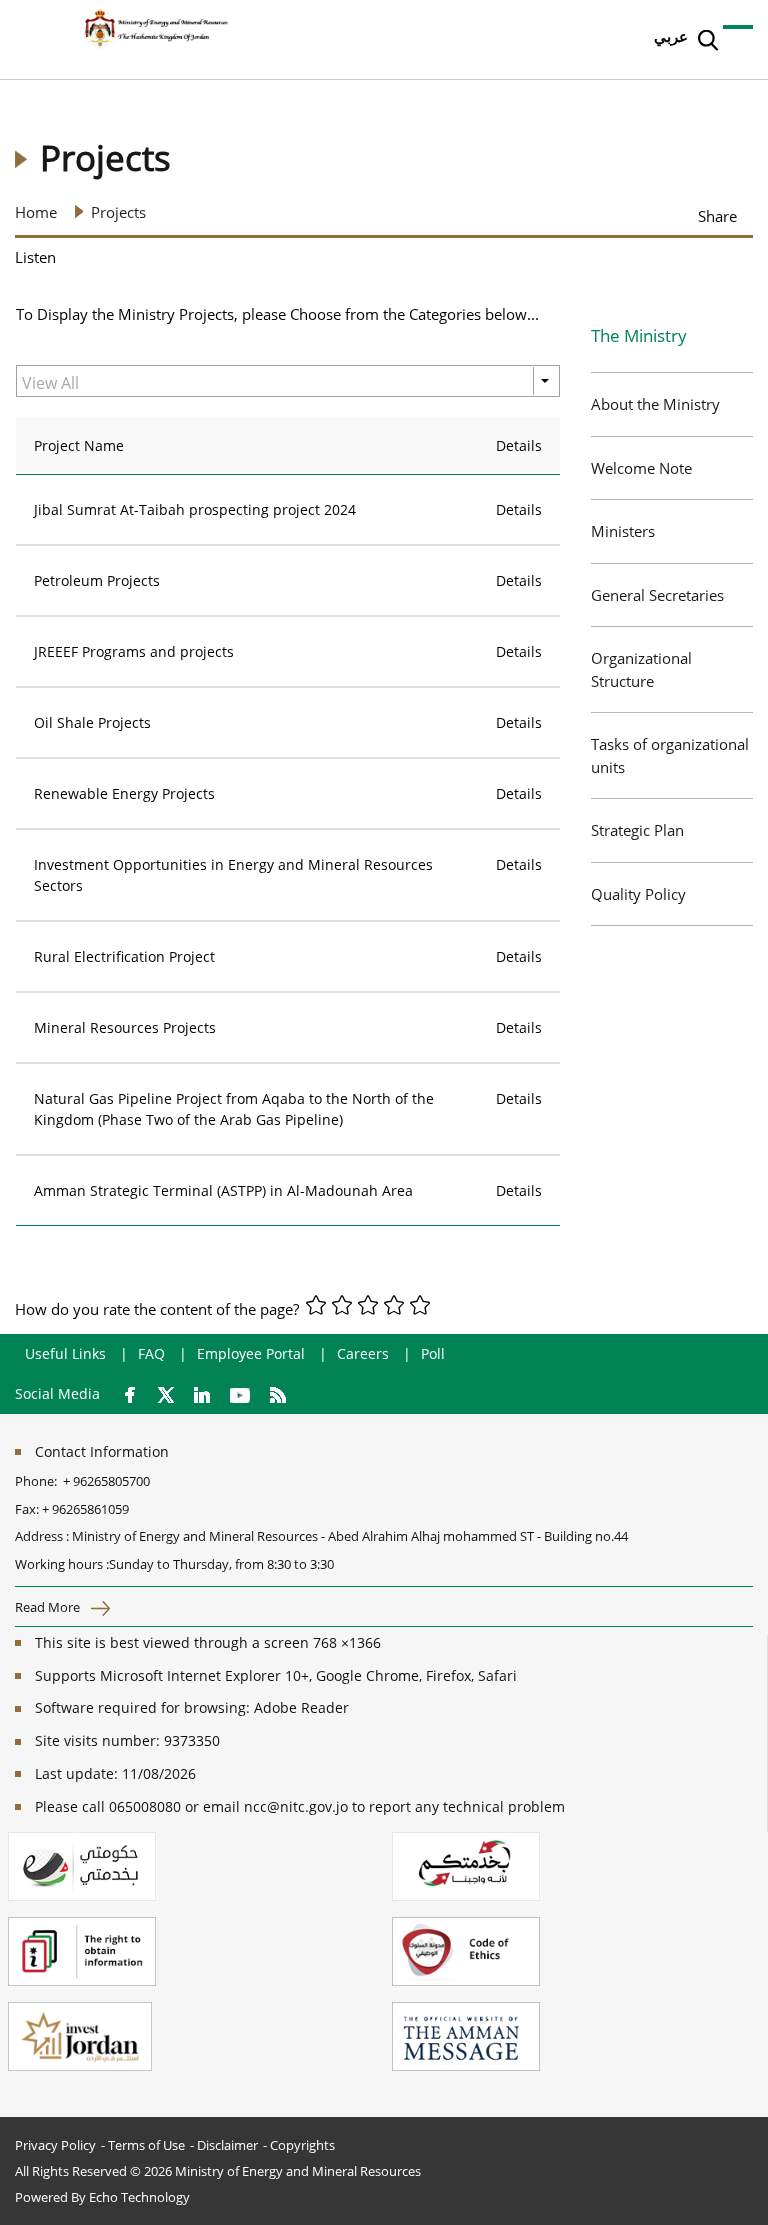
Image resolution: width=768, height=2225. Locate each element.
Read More (49, 1607)
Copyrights (302, 2145)
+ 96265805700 (106, 1481)
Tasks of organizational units (670, 755)
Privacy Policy (55, 2145)
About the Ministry (655, 404)
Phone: (39, 1481)
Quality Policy (638, 894)
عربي (671, 36)
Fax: (27, 1509)
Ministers (623, 531)
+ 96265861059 (85, 1509)
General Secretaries (657, 595)
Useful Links (65, 1353)
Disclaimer (227, 2145)
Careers (363, 1353)
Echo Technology (139, 2197)
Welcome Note (641, 468)
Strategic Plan (637, 830)
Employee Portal (251, 1353)
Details (519, 509)
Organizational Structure (641, 669)
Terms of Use (146, 2145)
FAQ (151, 1353)
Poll (433, 1353)
